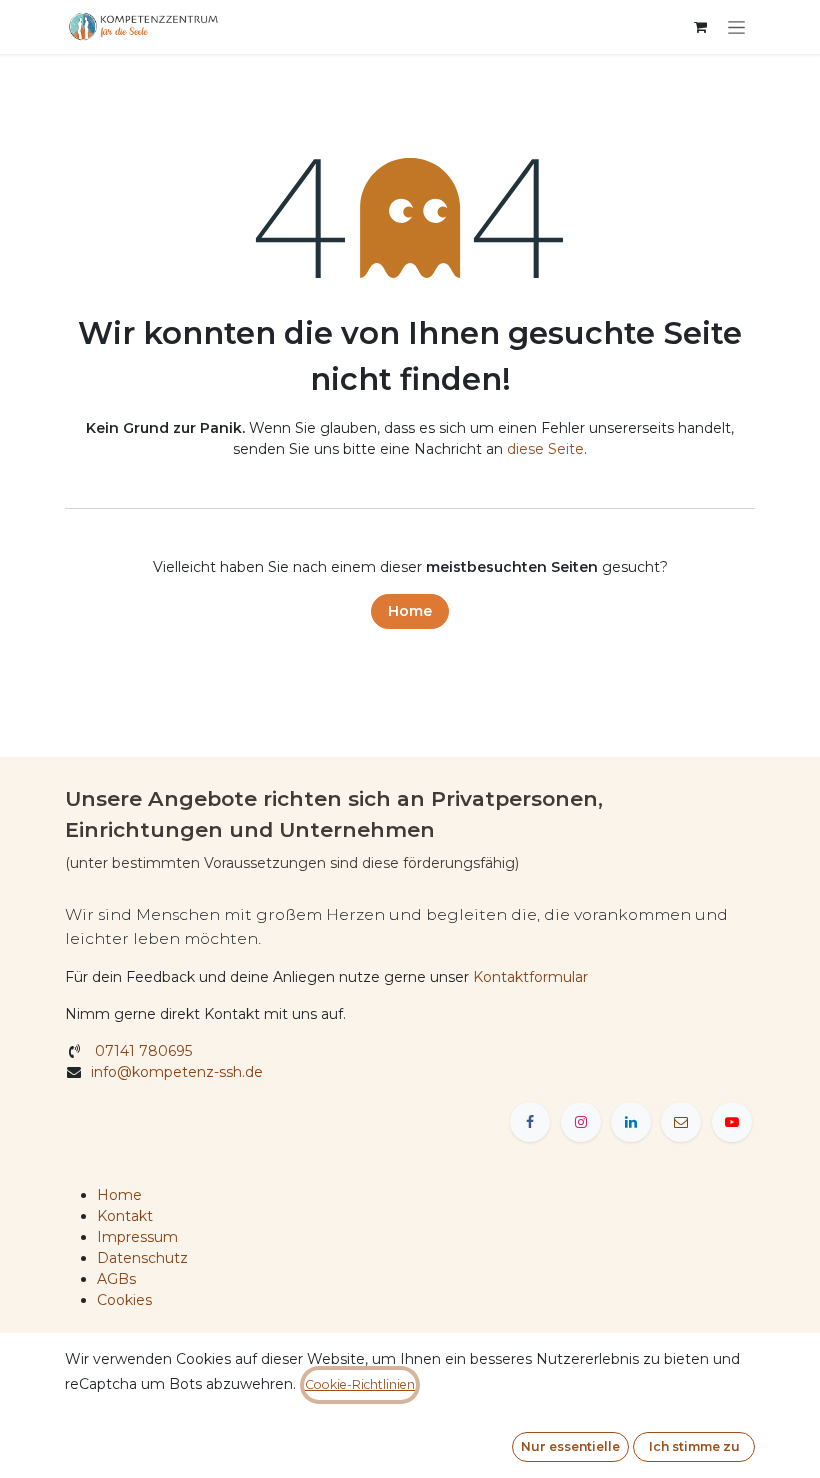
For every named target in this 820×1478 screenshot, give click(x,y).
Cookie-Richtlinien (360, 1384)
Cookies (124, 1300)
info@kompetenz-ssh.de (179, 1072)
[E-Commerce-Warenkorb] (700, 27)
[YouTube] (732, 1122)
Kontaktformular (530, 977)
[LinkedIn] (631, 1122)
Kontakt (125, 1216)
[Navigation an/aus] (736, 27)
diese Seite (545, 449)
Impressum (137, 1237)
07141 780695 (141, 1051)
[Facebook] (530, 1122)
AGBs (116, 1279)
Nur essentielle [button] (570, 1446)
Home (410, 611)
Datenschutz (142, 1258)
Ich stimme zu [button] (694, 1446)
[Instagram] (581, 1122)
